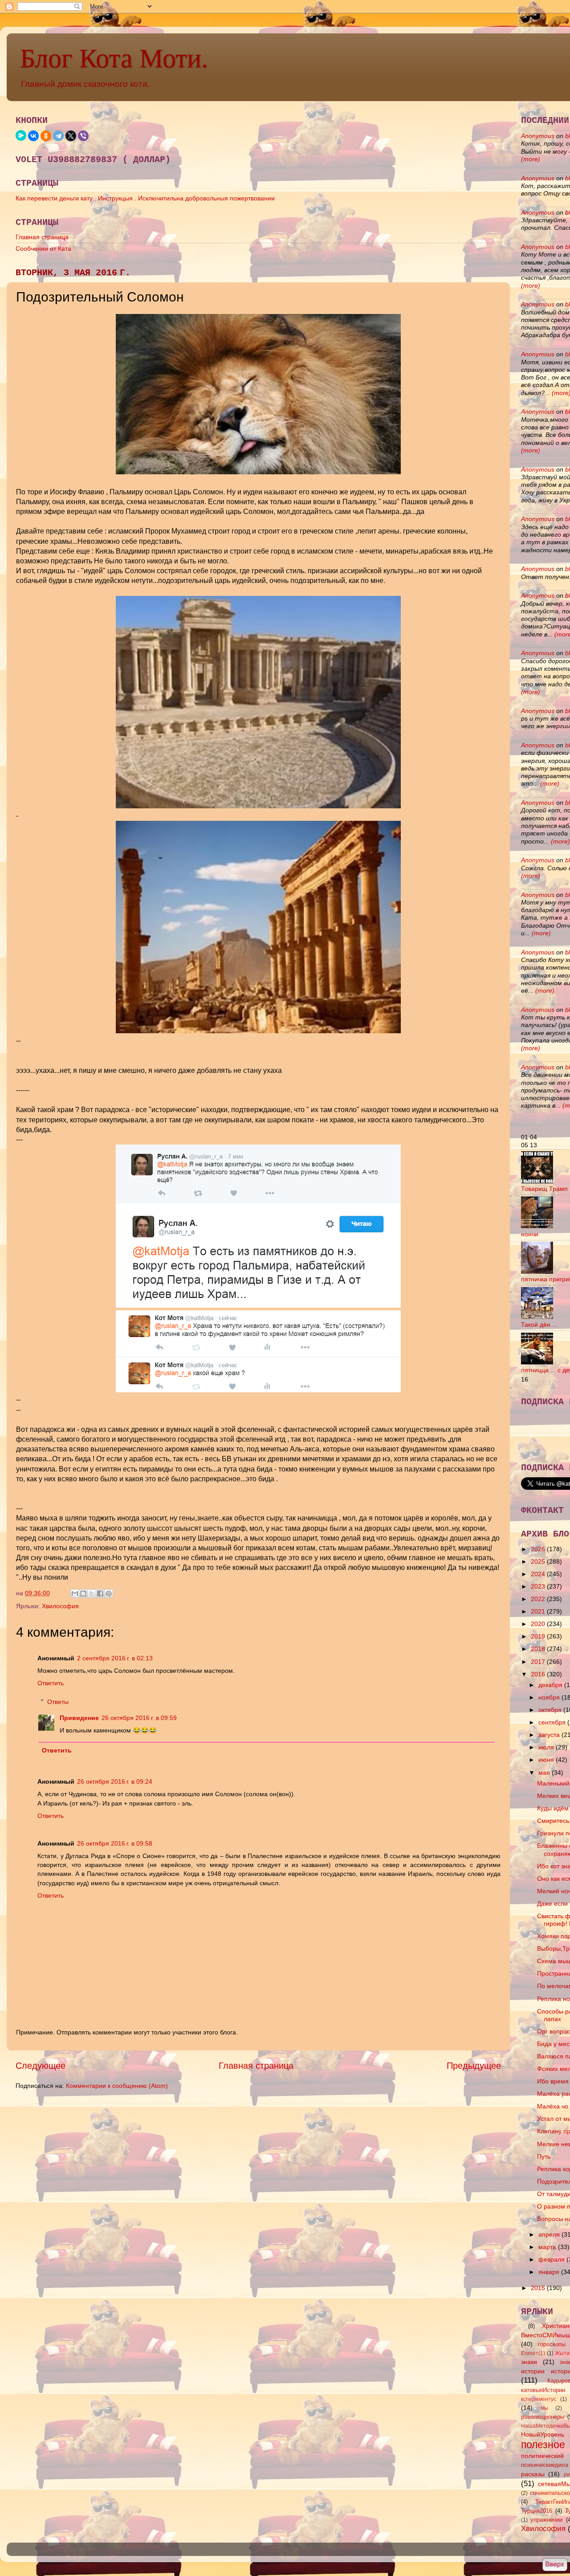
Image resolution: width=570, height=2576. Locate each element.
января (550, 2272)
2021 (539, 1611)
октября (551, 1710)
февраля (552, 2259)
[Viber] (83, 136)
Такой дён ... (539, 1325)
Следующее (41, 2066)
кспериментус (539, 2399)
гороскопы (552, 2344)
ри (567, 2474)
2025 (539, 1561)
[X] (71, 136)
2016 (539, 1674)
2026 (539, 1549)
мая (545, 1773)
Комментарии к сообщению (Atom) (117, 2086)
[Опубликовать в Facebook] (100, 1594)
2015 (539, 2288)
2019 (539, 1636)
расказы (533, 2474)
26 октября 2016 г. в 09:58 (115, 1843)
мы (544, 2408)
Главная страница (42, 237)
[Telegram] (58, 136)
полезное (543, 2445)
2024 (539, 1574)
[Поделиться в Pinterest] (109, 1594)
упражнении (546, 2520)
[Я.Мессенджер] (21, 135)
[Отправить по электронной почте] (75, 1594)
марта (548, 2247)
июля (547, 1747)
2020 (539, 1624)
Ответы (58, 1702)
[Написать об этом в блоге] (83, 1594)
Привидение (79, 1718)
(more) (531, 159)
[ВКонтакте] (33, 136)
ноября (550, 1697)
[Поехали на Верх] (555, 2566)
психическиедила (545, 2465)
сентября (553, 1722)
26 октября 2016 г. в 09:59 (139, 1718)
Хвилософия (60, 1606)
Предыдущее (474, 2066)
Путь (544, 2156)
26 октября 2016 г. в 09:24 (115, 1781)
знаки (529, 2362)
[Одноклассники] (46, 136)
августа (550, 1735)
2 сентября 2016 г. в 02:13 (115, 1658)
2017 (539, 1662)
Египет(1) (533, 2353)
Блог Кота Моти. (114, 58)
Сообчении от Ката (43, 249)
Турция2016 (537, 2511)
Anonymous (538, 136)
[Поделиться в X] (92, 1594)
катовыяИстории (543, 2390)
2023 (539, 1586)
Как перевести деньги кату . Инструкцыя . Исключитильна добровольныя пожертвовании (145, 198)
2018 (539, 1649)
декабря (551, 1685)
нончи (530, 1234)
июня (547, 1760)
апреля (550, 2234)
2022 (539, 1599)
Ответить (51, 1683)
